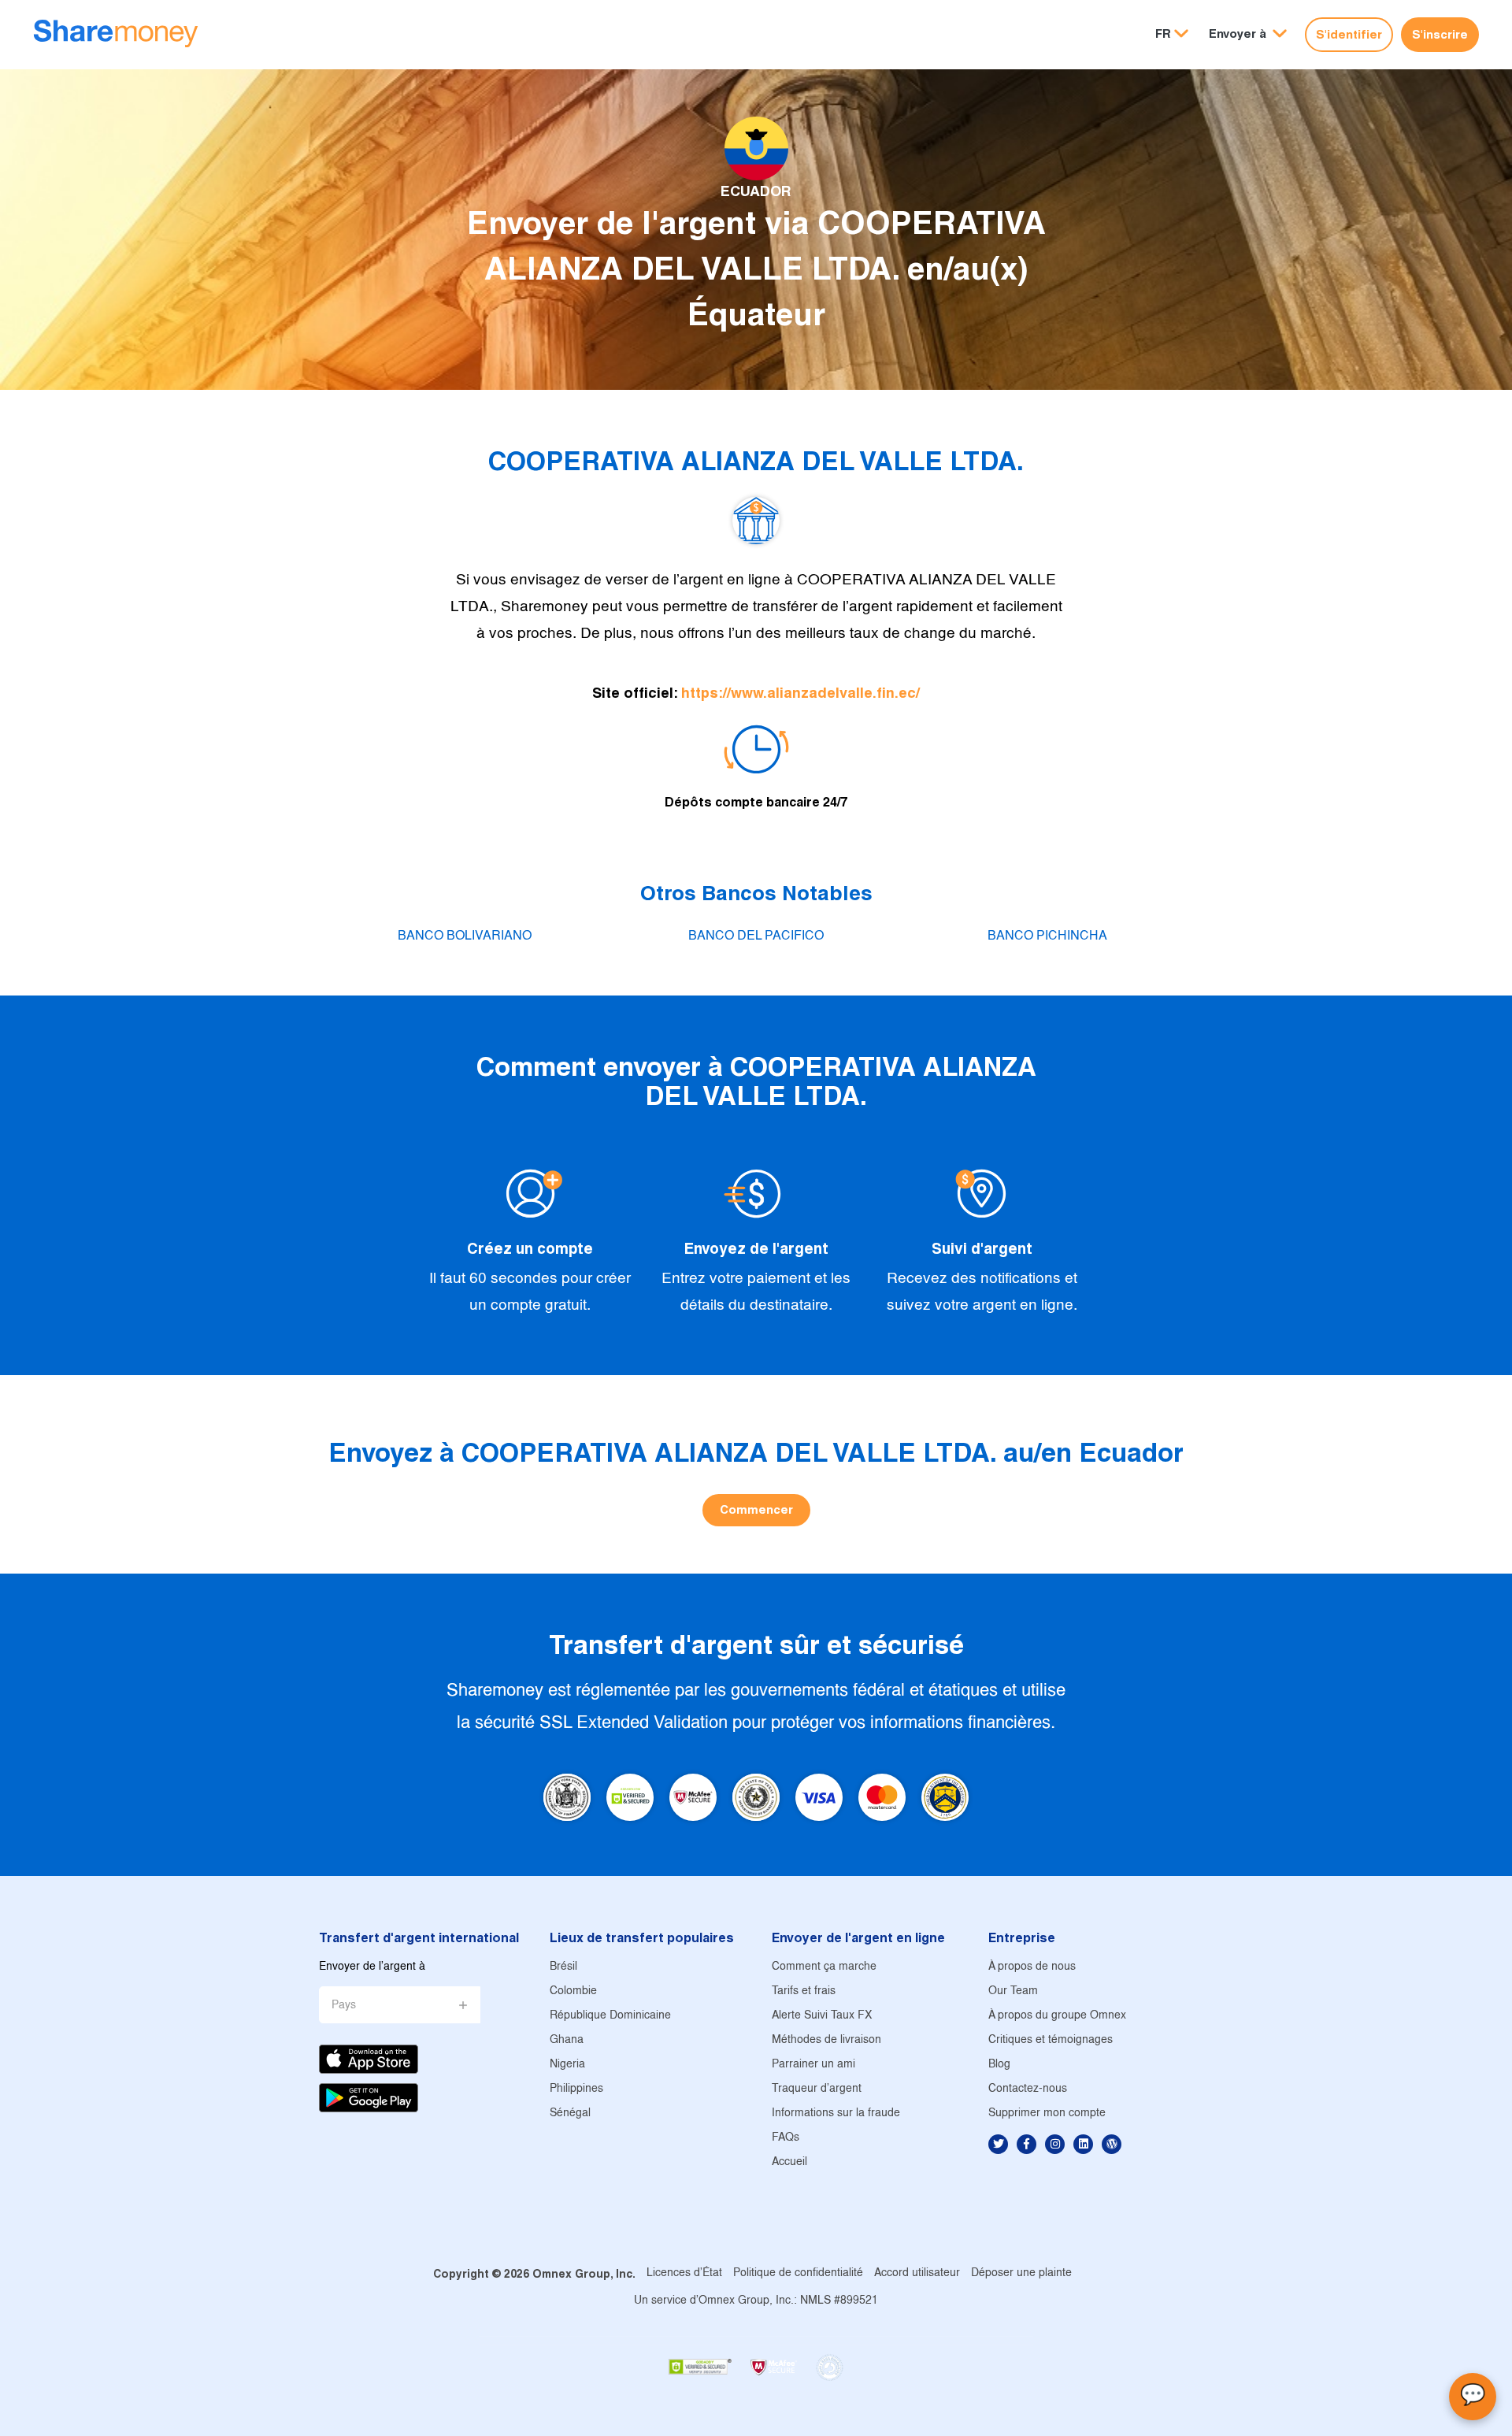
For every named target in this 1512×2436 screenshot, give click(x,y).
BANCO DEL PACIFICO (756, 936)
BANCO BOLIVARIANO (465, 936)
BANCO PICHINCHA (1047, 936)
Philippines (576, 2089)
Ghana (567, 2040)
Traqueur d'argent (817, 2089)
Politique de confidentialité (798, 2273)
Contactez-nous (1028, 2089)
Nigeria (567, 2065)
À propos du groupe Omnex (1057, 2016)
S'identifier (1349, 34)
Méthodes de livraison (826, 2040)
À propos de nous (1032, 1967)
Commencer (756, 1509)
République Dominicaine (610, 2016)
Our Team (1013, 1991)
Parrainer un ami (813, 2065)
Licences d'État (684, 2273)
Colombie (573, 1991)
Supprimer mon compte (1047, 2113)
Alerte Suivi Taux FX (822, 2016)
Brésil (563, 1967)
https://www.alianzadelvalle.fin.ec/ (800, 693)
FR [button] (1163, 33)
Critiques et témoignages (1051, 2040)
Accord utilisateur (917, 2273)
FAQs (786, 2138)
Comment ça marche (824, 1967)
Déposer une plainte (1021, 2273)
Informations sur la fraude (836, 2113)
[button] (1248, 34)
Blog (999, 2065)
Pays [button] (344, 2006)
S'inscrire (1440, 34)
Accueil (789, 2162)
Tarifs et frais (804, 1991)
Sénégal (570, 2113)
